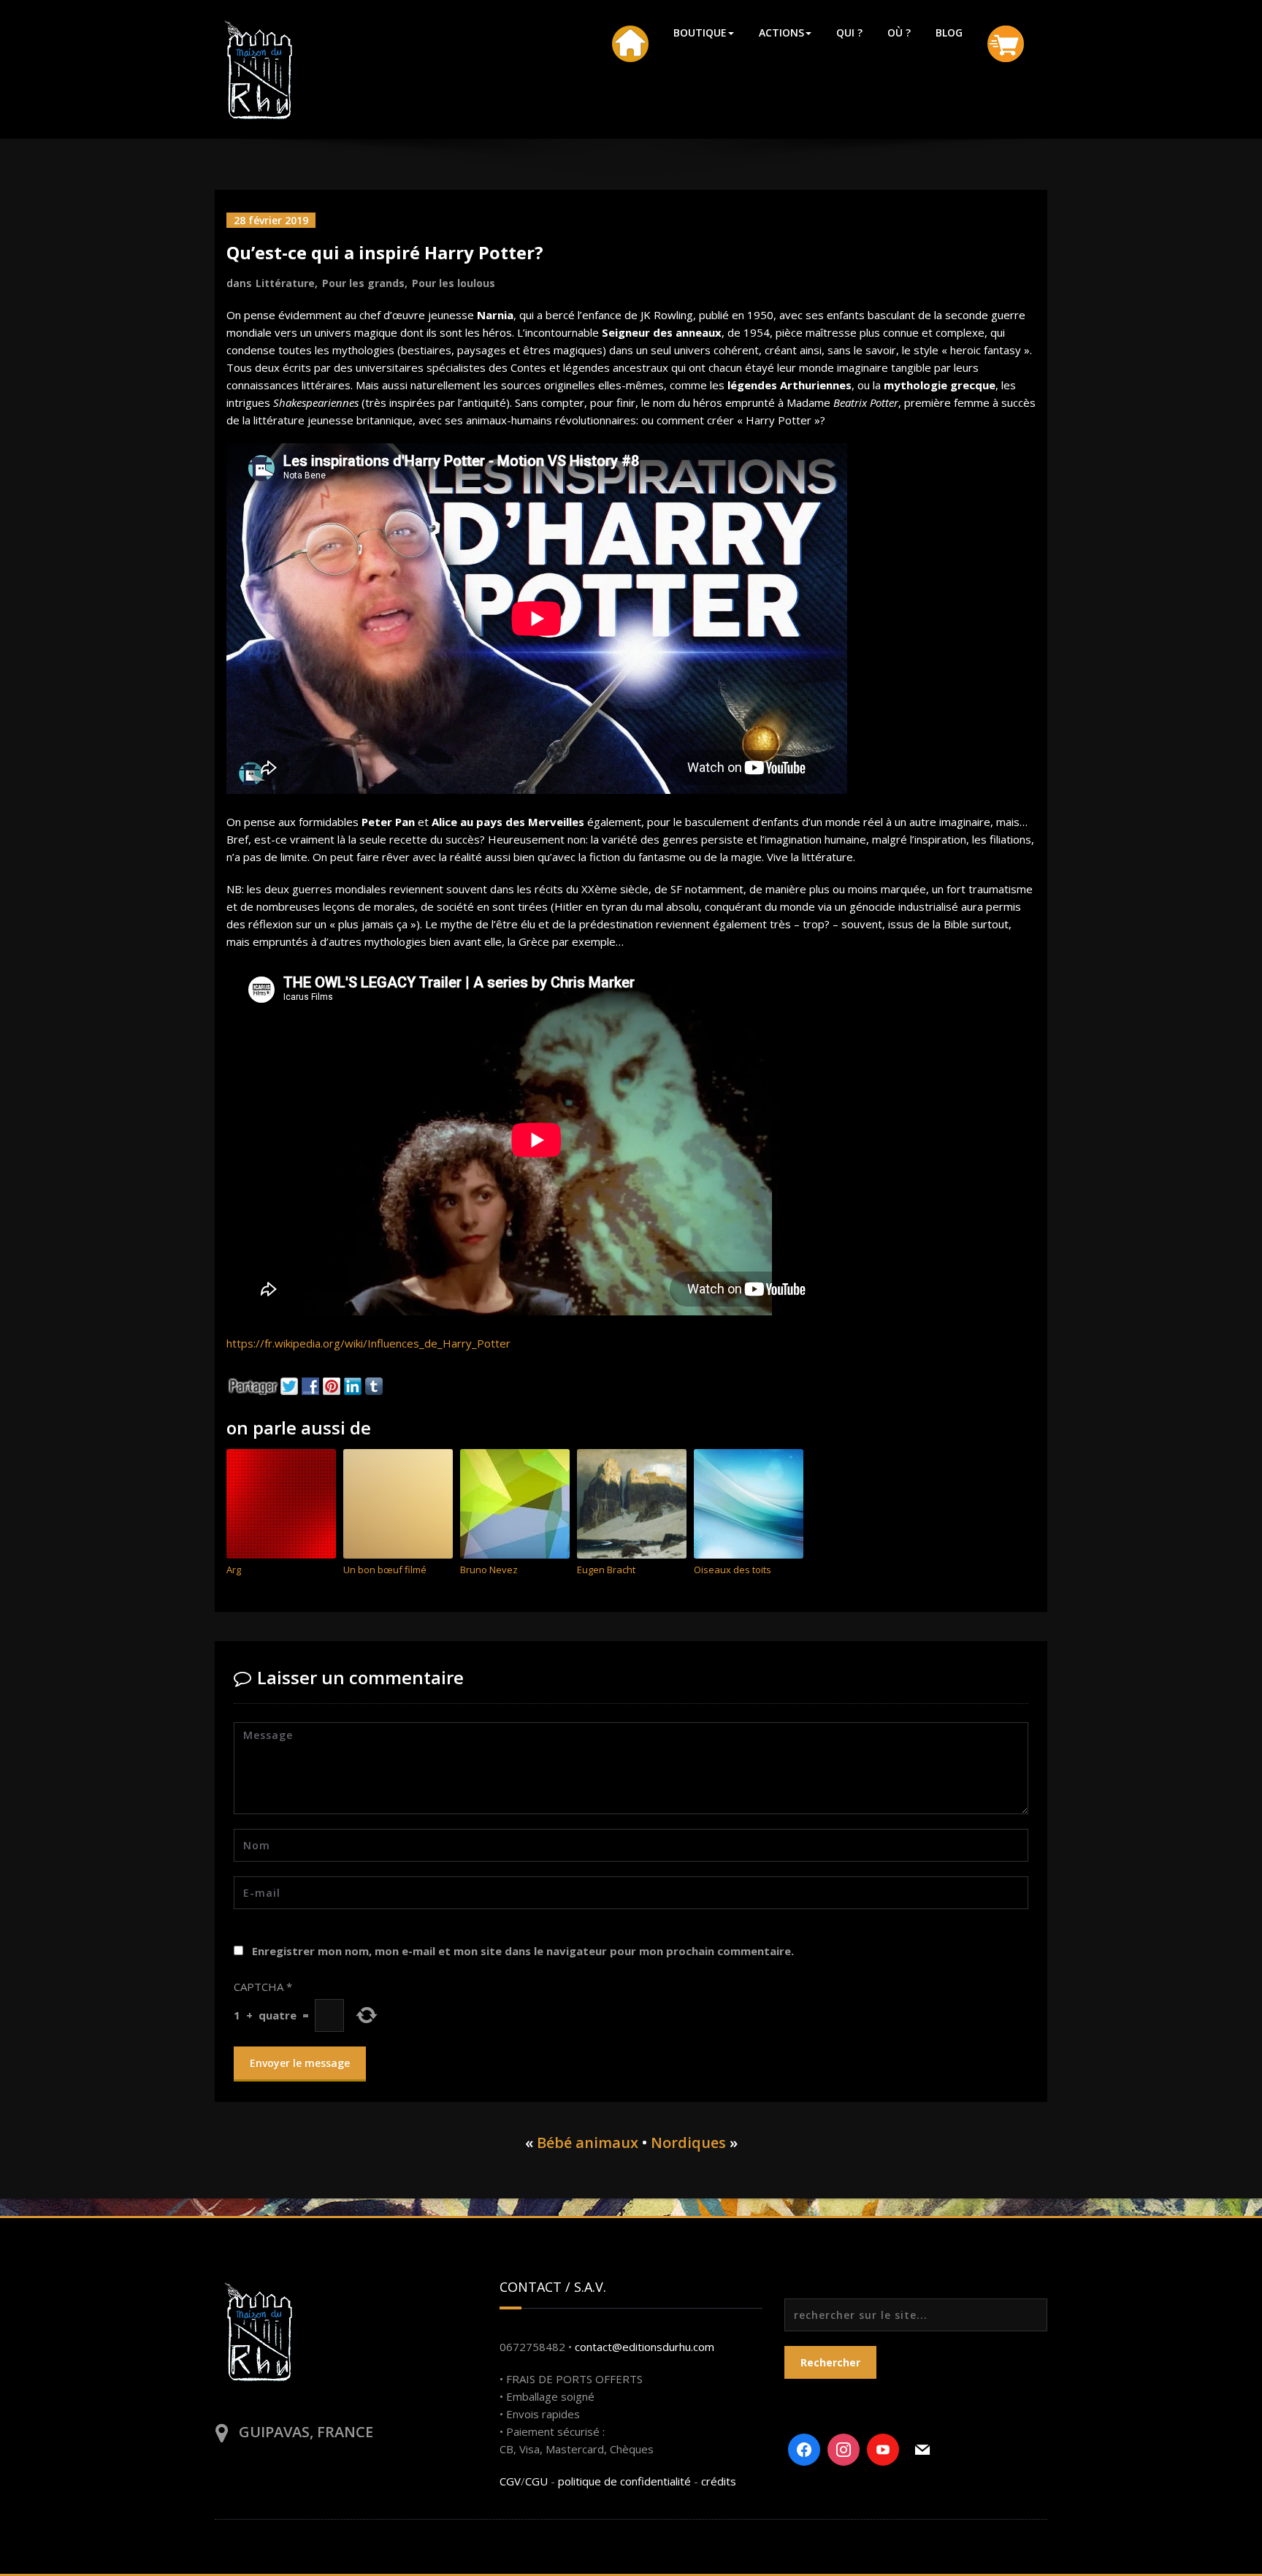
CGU (536, 2481)
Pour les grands (363, 283)
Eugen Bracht (606, 1570)
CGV (510, 2481)
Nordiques (688, 2143)
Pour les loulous (454, 283)
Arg (234, 1570)
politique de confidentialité (624, 2481)
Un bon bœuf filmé (385, 1570)
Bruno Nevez (489, 1570)
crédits (719, 2481)
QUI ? (849, 33)
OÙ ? (899, 33)
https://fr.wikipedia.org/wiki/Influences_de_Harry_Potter (368, 1343)
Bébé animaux (588, 2143)
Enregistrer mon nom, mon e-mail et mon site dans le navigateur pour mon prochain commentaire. (523, 1951)
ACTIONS (781, 33)
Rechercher (830, 2362)
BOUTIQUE (700, 33)
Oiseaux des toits (733, 1570)
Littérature (285, 283)
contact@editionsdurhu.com (645, 2347)
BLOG (949, 33)
